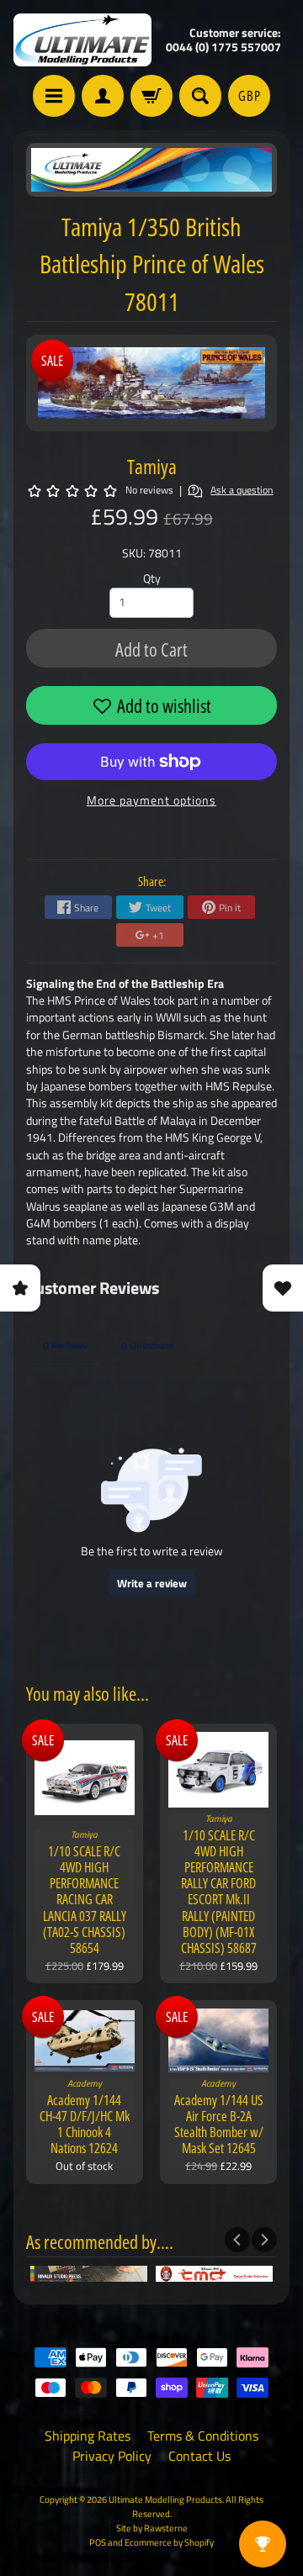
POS (98, 2542)
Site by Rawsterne (152, 2528)
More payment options (151, 800)
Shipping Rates (88, 2436)
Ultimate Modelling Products (165, 2499)
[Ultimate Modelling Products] (82, 40)
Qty (152, 578)
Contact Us (199, 2456)
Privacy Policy (112, 2456)
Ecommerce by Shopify (169, 2542)
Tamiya (152, 466)
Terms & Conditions (203, 2436)
